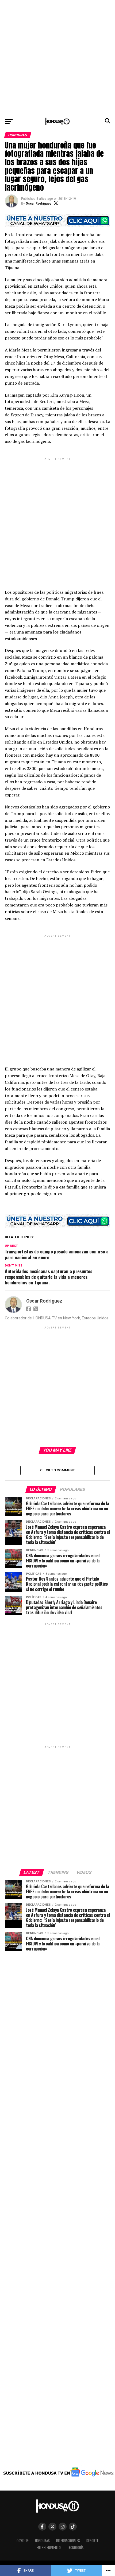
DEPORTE (92, 2541)
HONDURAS (42, 2541)
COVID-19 (23, 2541)
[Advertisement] (57, 57)
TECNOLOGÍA (75, 2548)
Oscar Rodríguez (39, 204)
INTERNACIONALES (68, 2541)
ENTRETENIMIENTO (49, 2548)
